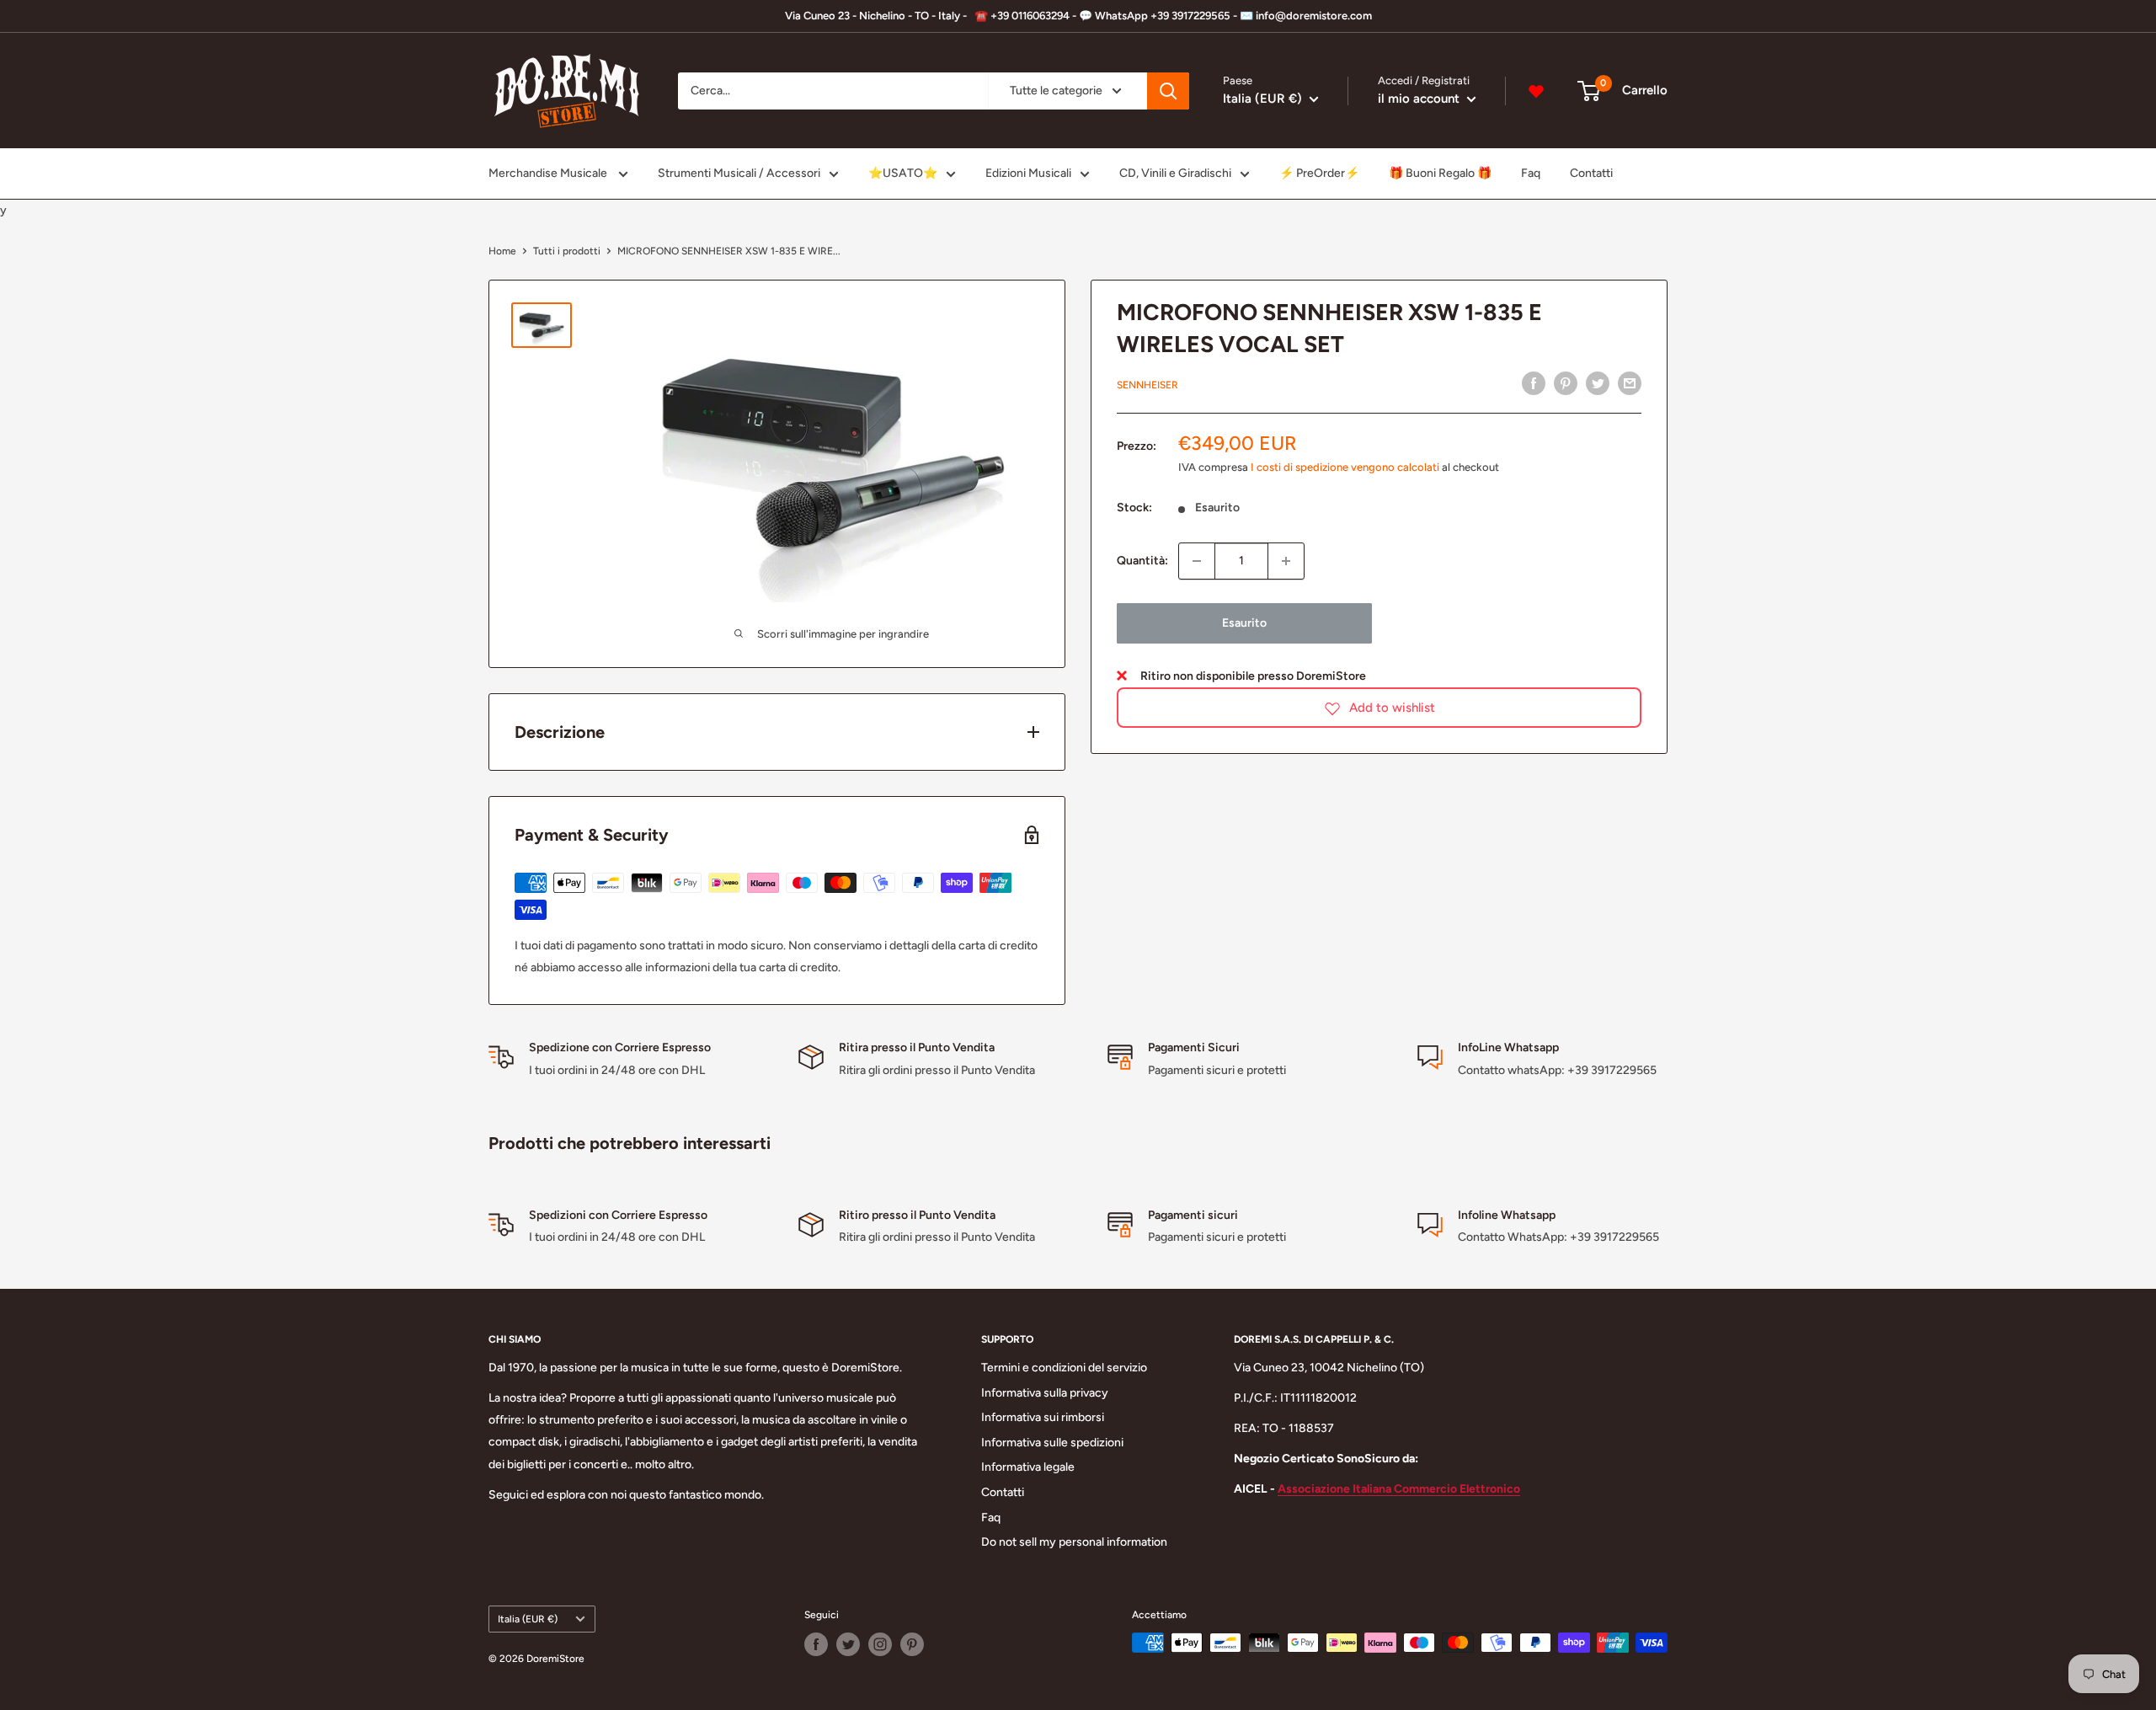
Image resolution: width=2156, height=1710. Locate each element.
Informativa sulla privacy (1045, 1393)
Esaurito (1244, 623)
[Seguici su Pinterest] (912, 1644)
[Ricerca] (1168, 91)
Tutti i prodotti (567, 251)
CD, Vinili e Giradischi (1175, 173)
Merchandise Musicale (549, 173)
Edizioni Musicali (1028, 173)
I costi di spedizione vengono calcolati (1345, 468)
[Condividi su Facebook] (1534, 383)
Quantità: (1142, 561)
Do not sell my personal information (1074, 1542)
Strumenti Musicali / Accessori (739, 173)
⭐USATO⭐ (903, 173)
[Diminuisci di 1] (1197, 561)
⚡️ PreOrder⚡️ (1319, 173)
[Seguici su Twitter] (848, 1644)
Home (502, 251)
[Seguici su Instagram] (880, 1644)
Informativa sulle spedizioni (1052, 1443)
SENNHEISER (1147, 385)
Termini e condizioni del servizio (1064, 1368)
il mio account (1420, 99)
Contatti (1591, 173)
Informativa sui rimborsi (1043, 1417)
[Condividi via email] (1630, 383)
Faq (1531, 173)
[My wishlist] (1536, 91)
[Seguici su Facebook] (816, 1644)
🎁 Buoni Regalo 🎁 (1440, 173)
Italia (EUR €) (528, 1619)
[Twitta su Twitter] (1598, 383)
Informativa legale (1028, 1467)
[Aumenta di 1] (1286, 561)
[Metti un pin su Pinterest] (1566, 383)
